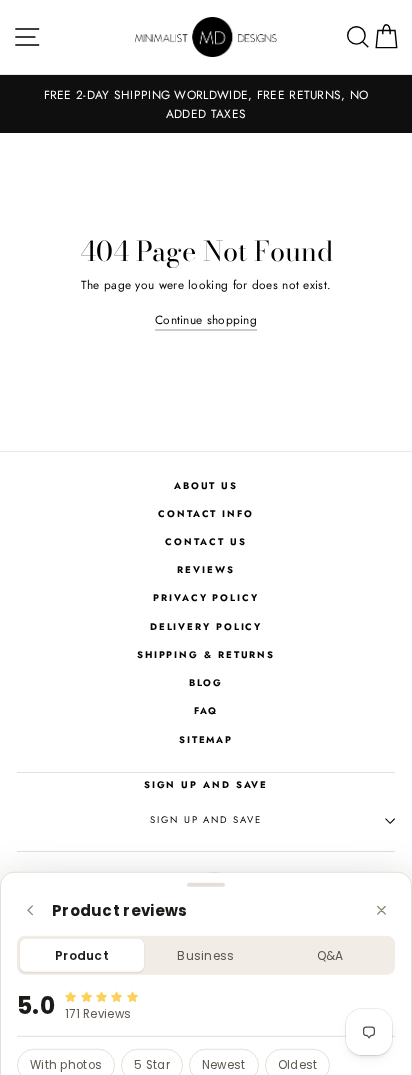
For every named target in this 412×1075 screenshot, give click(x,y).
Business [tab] (205, 955)
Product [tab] (82, 955)
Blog (206, 683)
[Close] (381, 910)
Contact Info (206, 514)
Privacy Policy (206, 598)
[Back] (30, 910)
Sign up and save (205, 820)
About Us (206, 486)
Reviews (205, 570)
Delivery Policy (206, 627)
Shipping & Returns (206, 655)
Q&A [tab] (330, 955)
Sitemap (206, 740)
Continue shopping (206, 319)
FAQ (206, 711)
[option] (206, 104)
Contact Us (205, 542)
